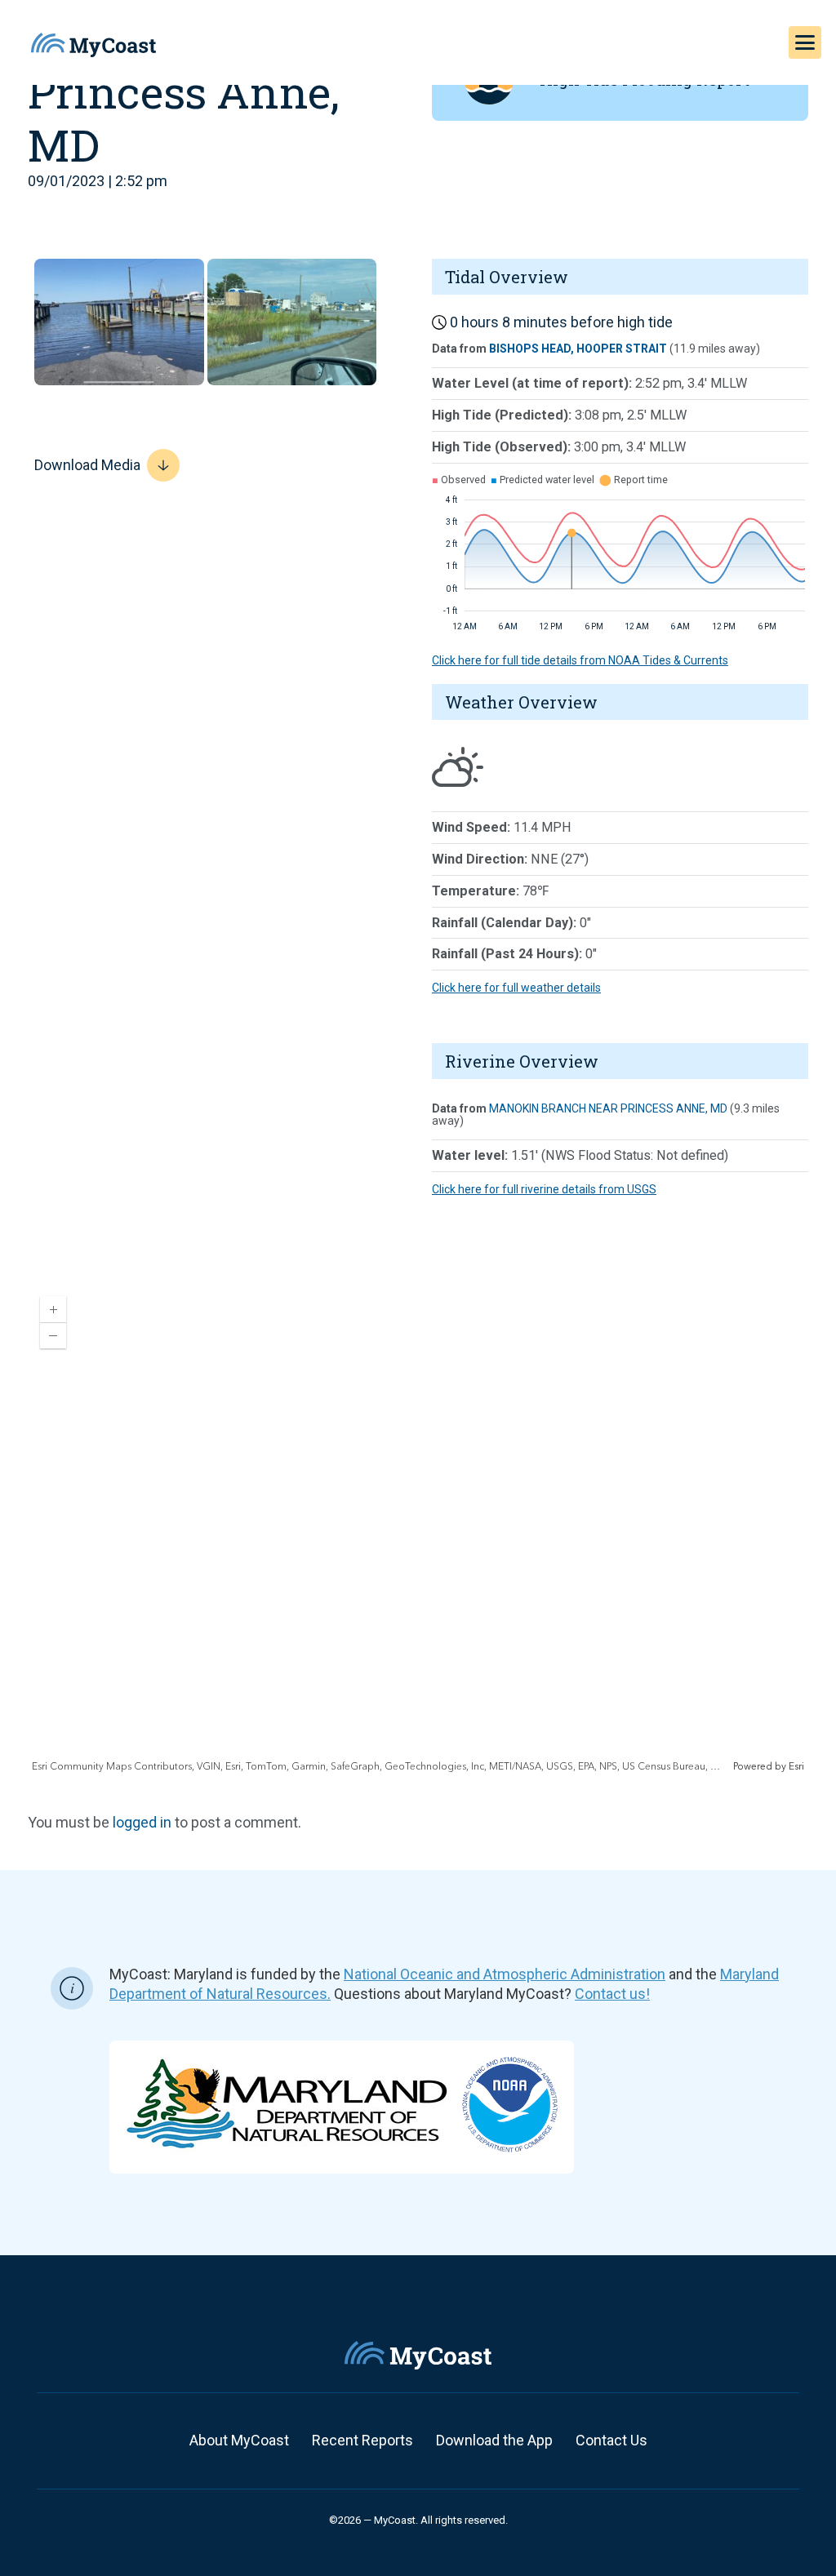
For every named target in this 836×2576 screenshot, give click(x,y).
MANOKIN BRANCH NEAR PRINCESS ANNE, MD (608, 1108)
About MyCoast (239, 2440)
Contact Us (611, 2440)
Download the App (494, 2440)
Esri (796, 1767)
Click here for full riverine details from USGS (544, 1189)
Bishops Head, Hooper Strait (578, 349)
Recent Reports (362, 2440)
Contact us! (612, 1994)
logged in (142, 1822)
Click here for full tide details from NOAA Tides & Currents (580, 660)
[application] (418, 1529)
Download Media (87, 465)
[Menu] (805, 42)
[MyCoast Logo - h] (93, 45)
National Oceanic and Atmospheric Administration (505, 1974)
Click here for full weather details (516, 988)
